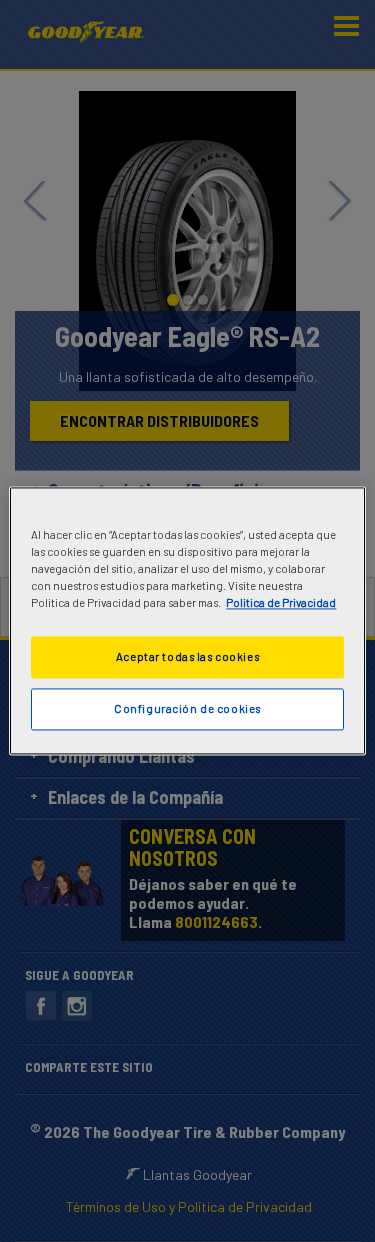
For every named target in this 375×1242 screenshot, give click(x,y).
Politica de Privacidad (281, 603)
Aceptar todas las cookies (187, 657)
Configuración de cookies (187, 709)
